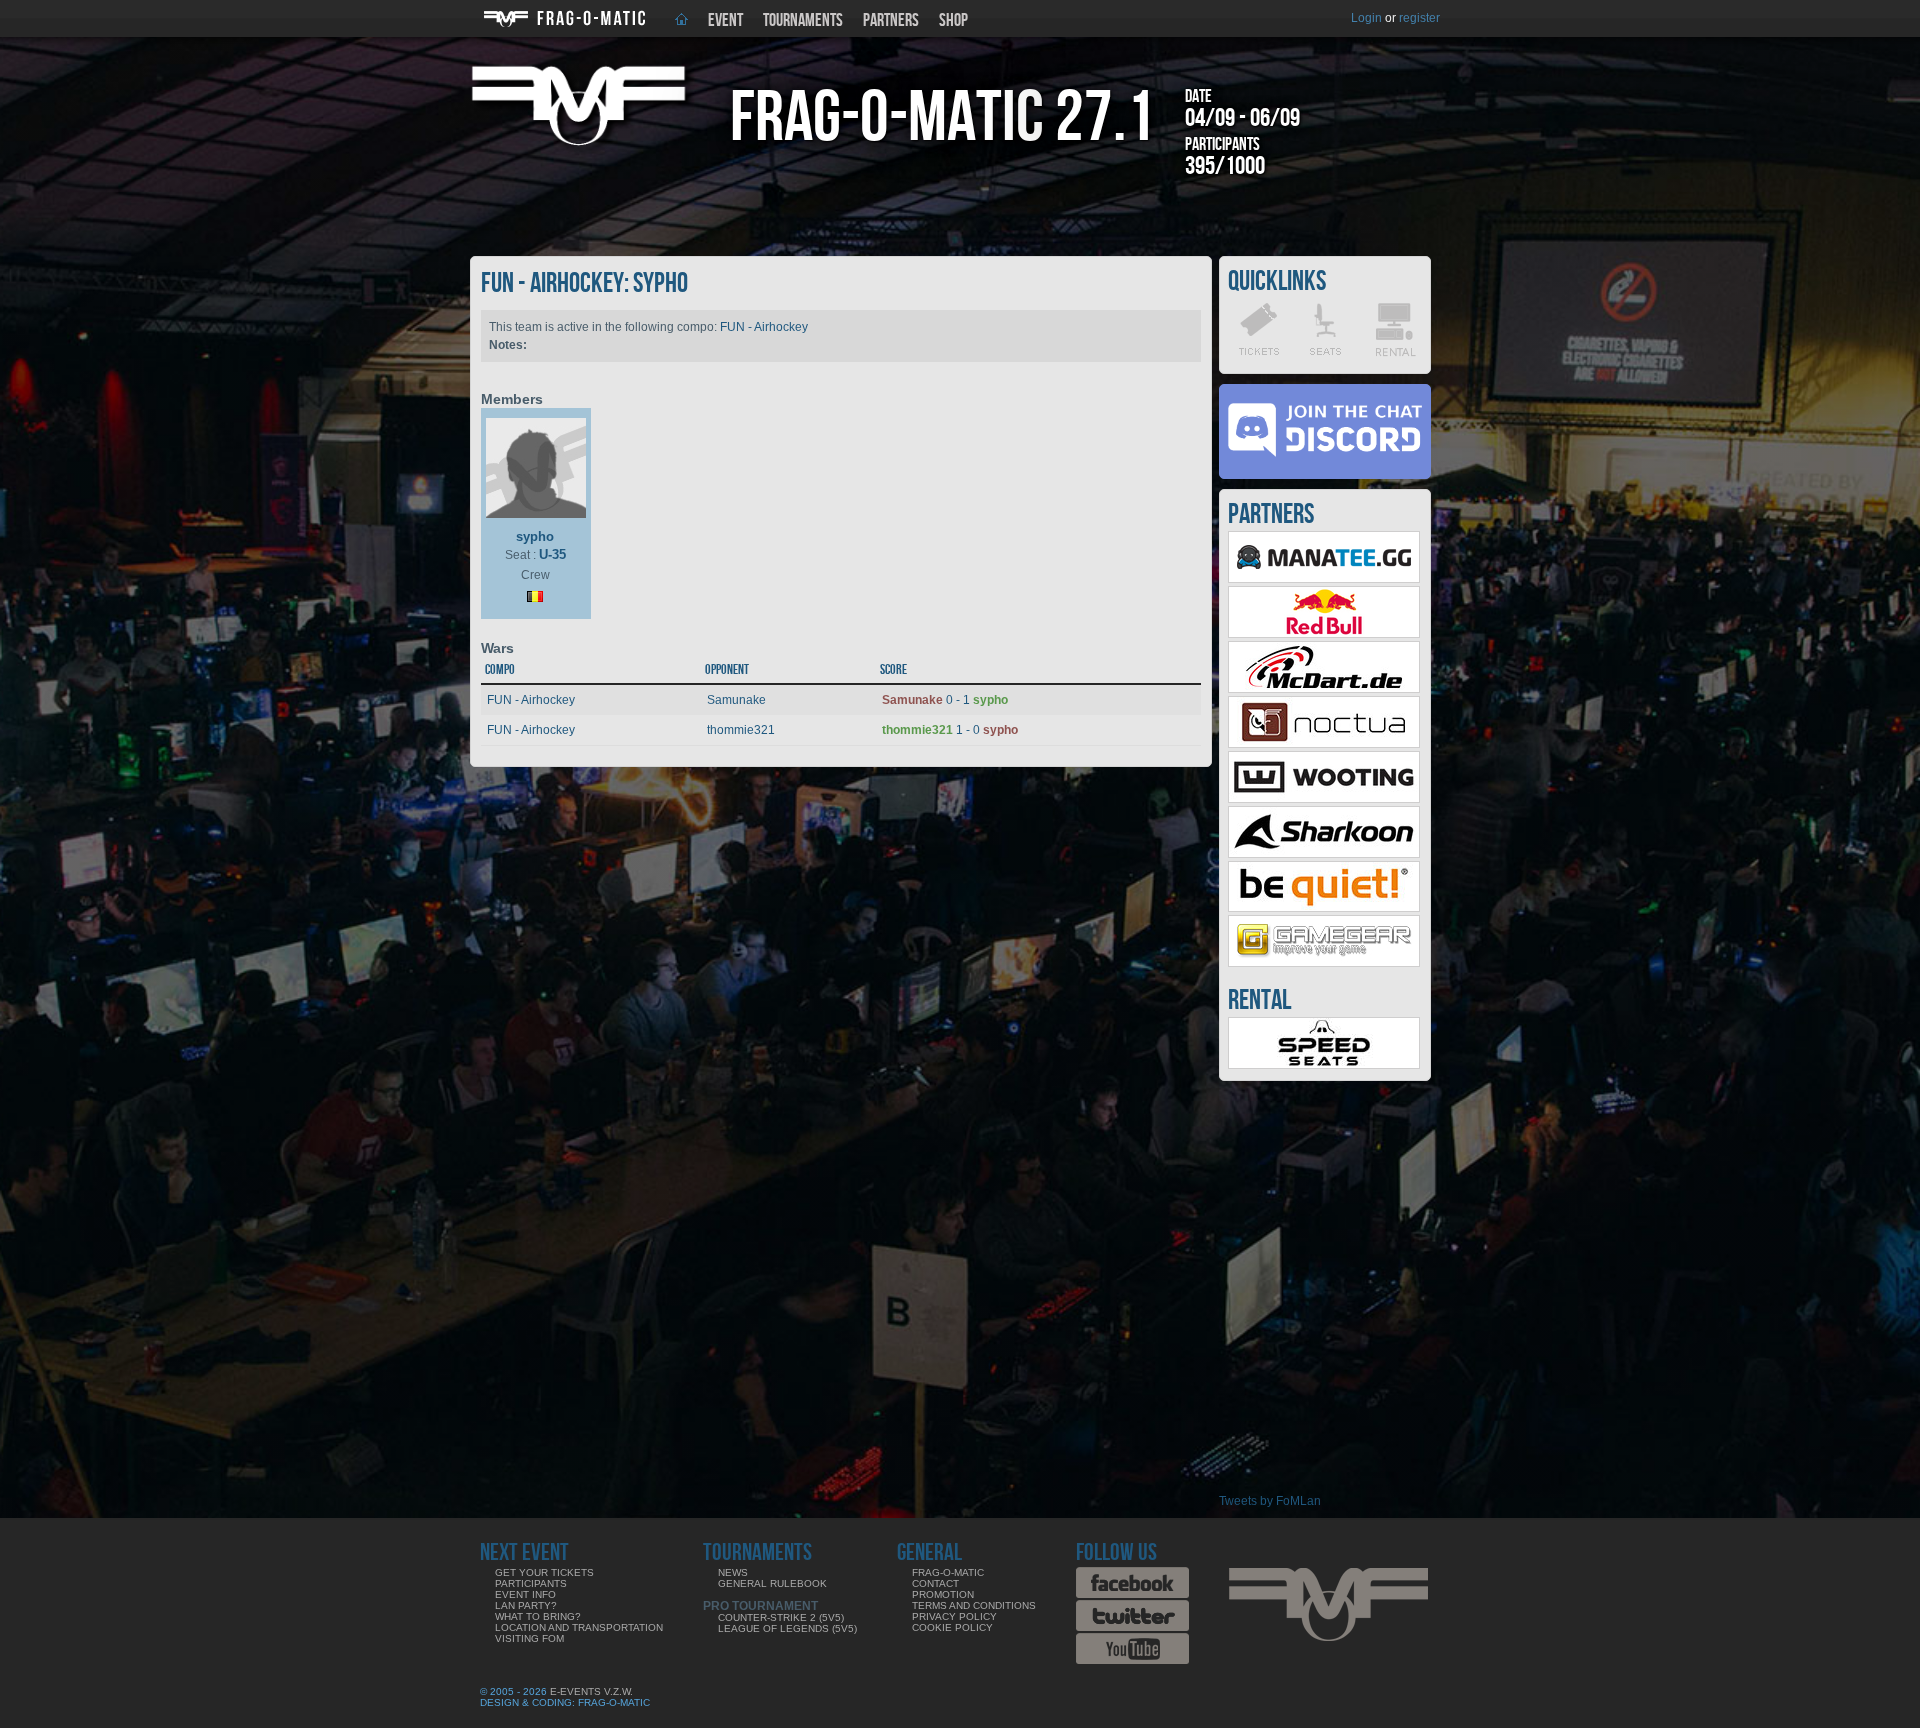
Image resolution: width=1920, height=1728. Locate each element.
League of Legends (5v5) (787, 1628)
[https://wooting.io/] (1324, 799)
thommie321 (741, 730)
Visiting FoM (529, 1638)
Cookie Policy (952, 1627)
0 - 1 (945, 700)
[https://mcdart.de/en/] (1324, 689)
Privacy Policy (954, 1616)
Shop (953, 20)
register (1419, 18)
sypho (535, 536)
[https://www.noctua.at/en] (1324, 744)
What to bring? (538, 1616)
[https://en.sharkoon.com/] (1324, 854)
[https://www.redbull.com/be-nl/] (1324, 634)
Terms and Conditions (974, 1605)
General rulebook (772, 1583)
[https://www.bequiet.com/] (1324, 908)
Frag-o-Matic (948, 1572)
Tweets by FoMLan (1270, 1501)
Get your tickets (544, 1572)
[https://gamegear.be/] (1324, 963)
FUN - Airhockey (764, 327)
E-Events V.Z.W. (591, 1691)
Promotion (943, 1594)
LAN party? (526, 1605)
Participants (531, 1583)
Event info (525, 1594)
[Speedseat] (1324, 1065)
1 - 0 (950, 730)
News (733, 1572)
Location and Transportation (579, 1627)
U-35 (552, 554)
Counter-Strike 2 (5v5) (781, 1617)
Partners (891, 20)
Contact (935, 1583)
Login (1366, 18)
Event (725, 20)
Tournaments (803, 20)
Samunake (736, 700)
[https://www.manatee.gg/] (1324, 579)
